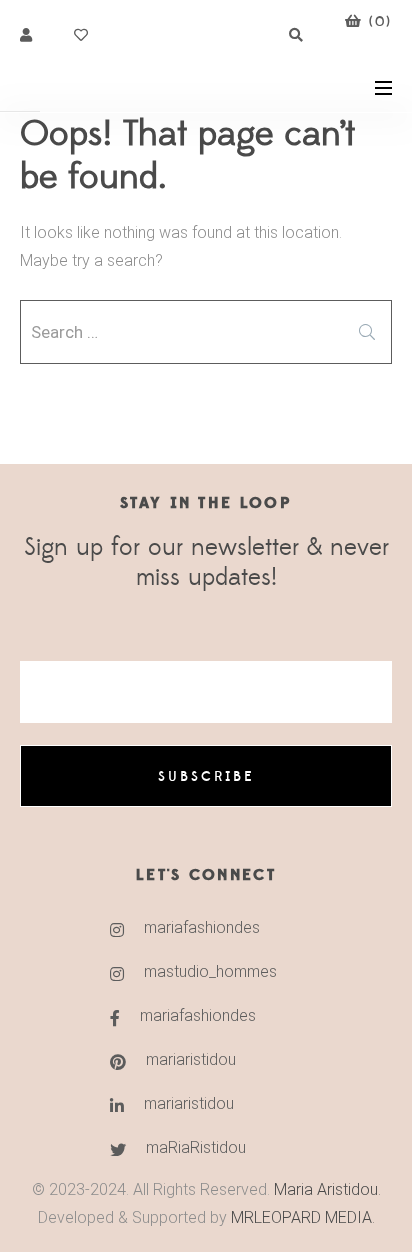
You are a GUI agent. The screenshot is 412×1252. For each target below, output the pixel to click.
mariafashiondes (202, 927)
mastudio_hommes (210, 971)
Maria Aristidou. (325, 1189)
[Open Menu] (383, 86)
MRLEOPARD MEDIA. (303, 1217)
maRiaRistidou (196, 1147)
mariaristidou (191, 1059)
